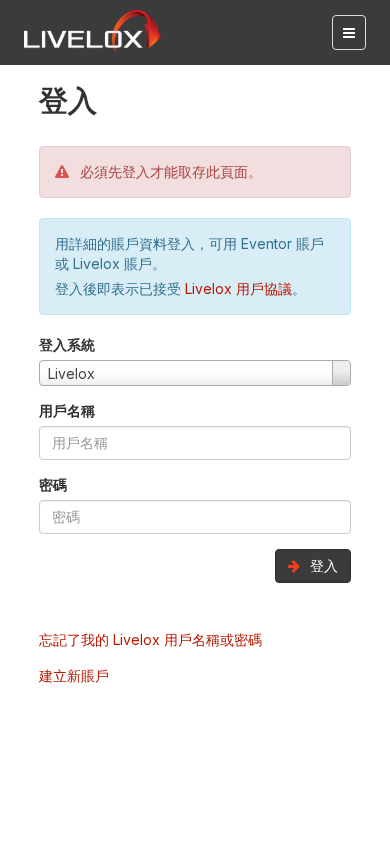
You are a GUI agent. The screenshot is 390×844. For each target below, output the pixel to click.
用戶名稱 (67, 410)
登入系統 (67, 344)
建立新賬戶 (74, 675)
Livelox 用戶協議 (238, 288)
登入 (322, 565)
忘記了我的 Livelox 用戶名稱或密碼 (150, 639)
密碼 (53, 484)
